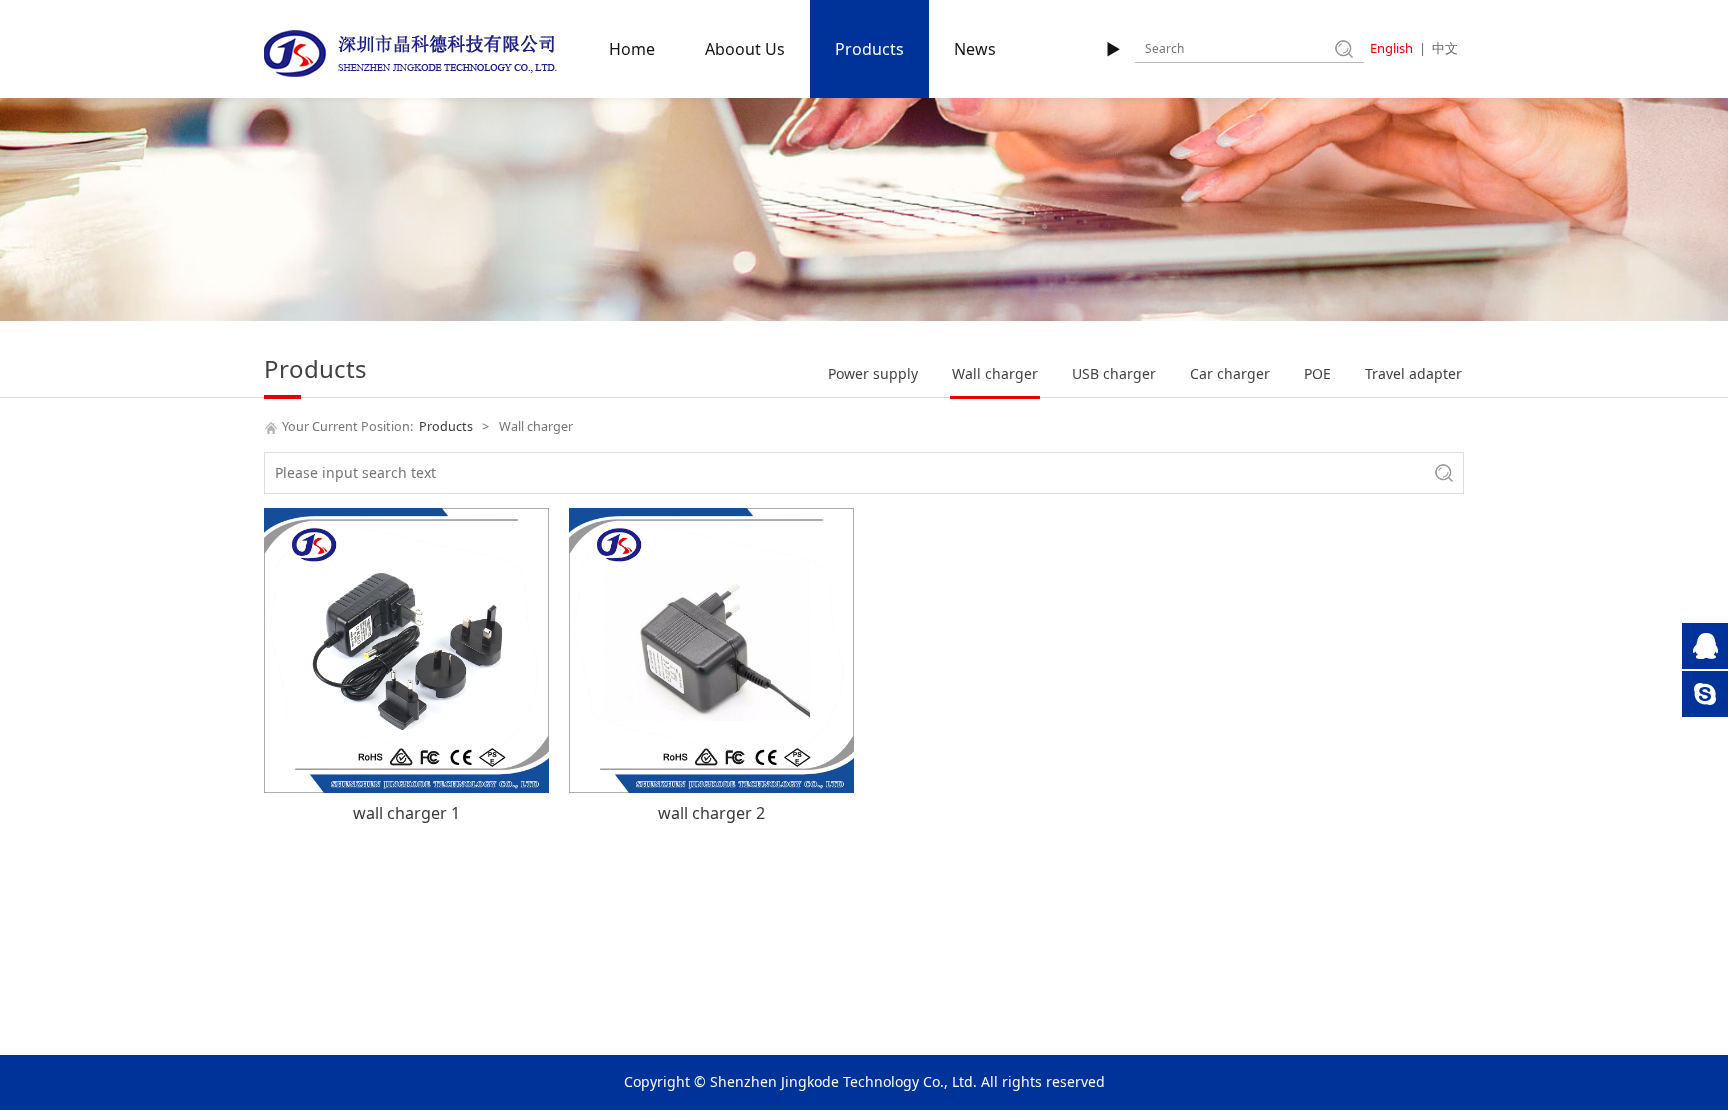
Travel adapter (1413, 373)
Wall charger (995, 373)
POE (1317, 373)
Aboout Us (745, 49)
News (975, 49)
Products (869, 49)
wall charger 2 (711, 813)
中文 (1445, 48)
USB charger (1114, 373)
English (1391, 48)
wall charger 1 (406, 813)
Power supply (873, 373)
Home (632, 49)
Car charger (1230, 373)
